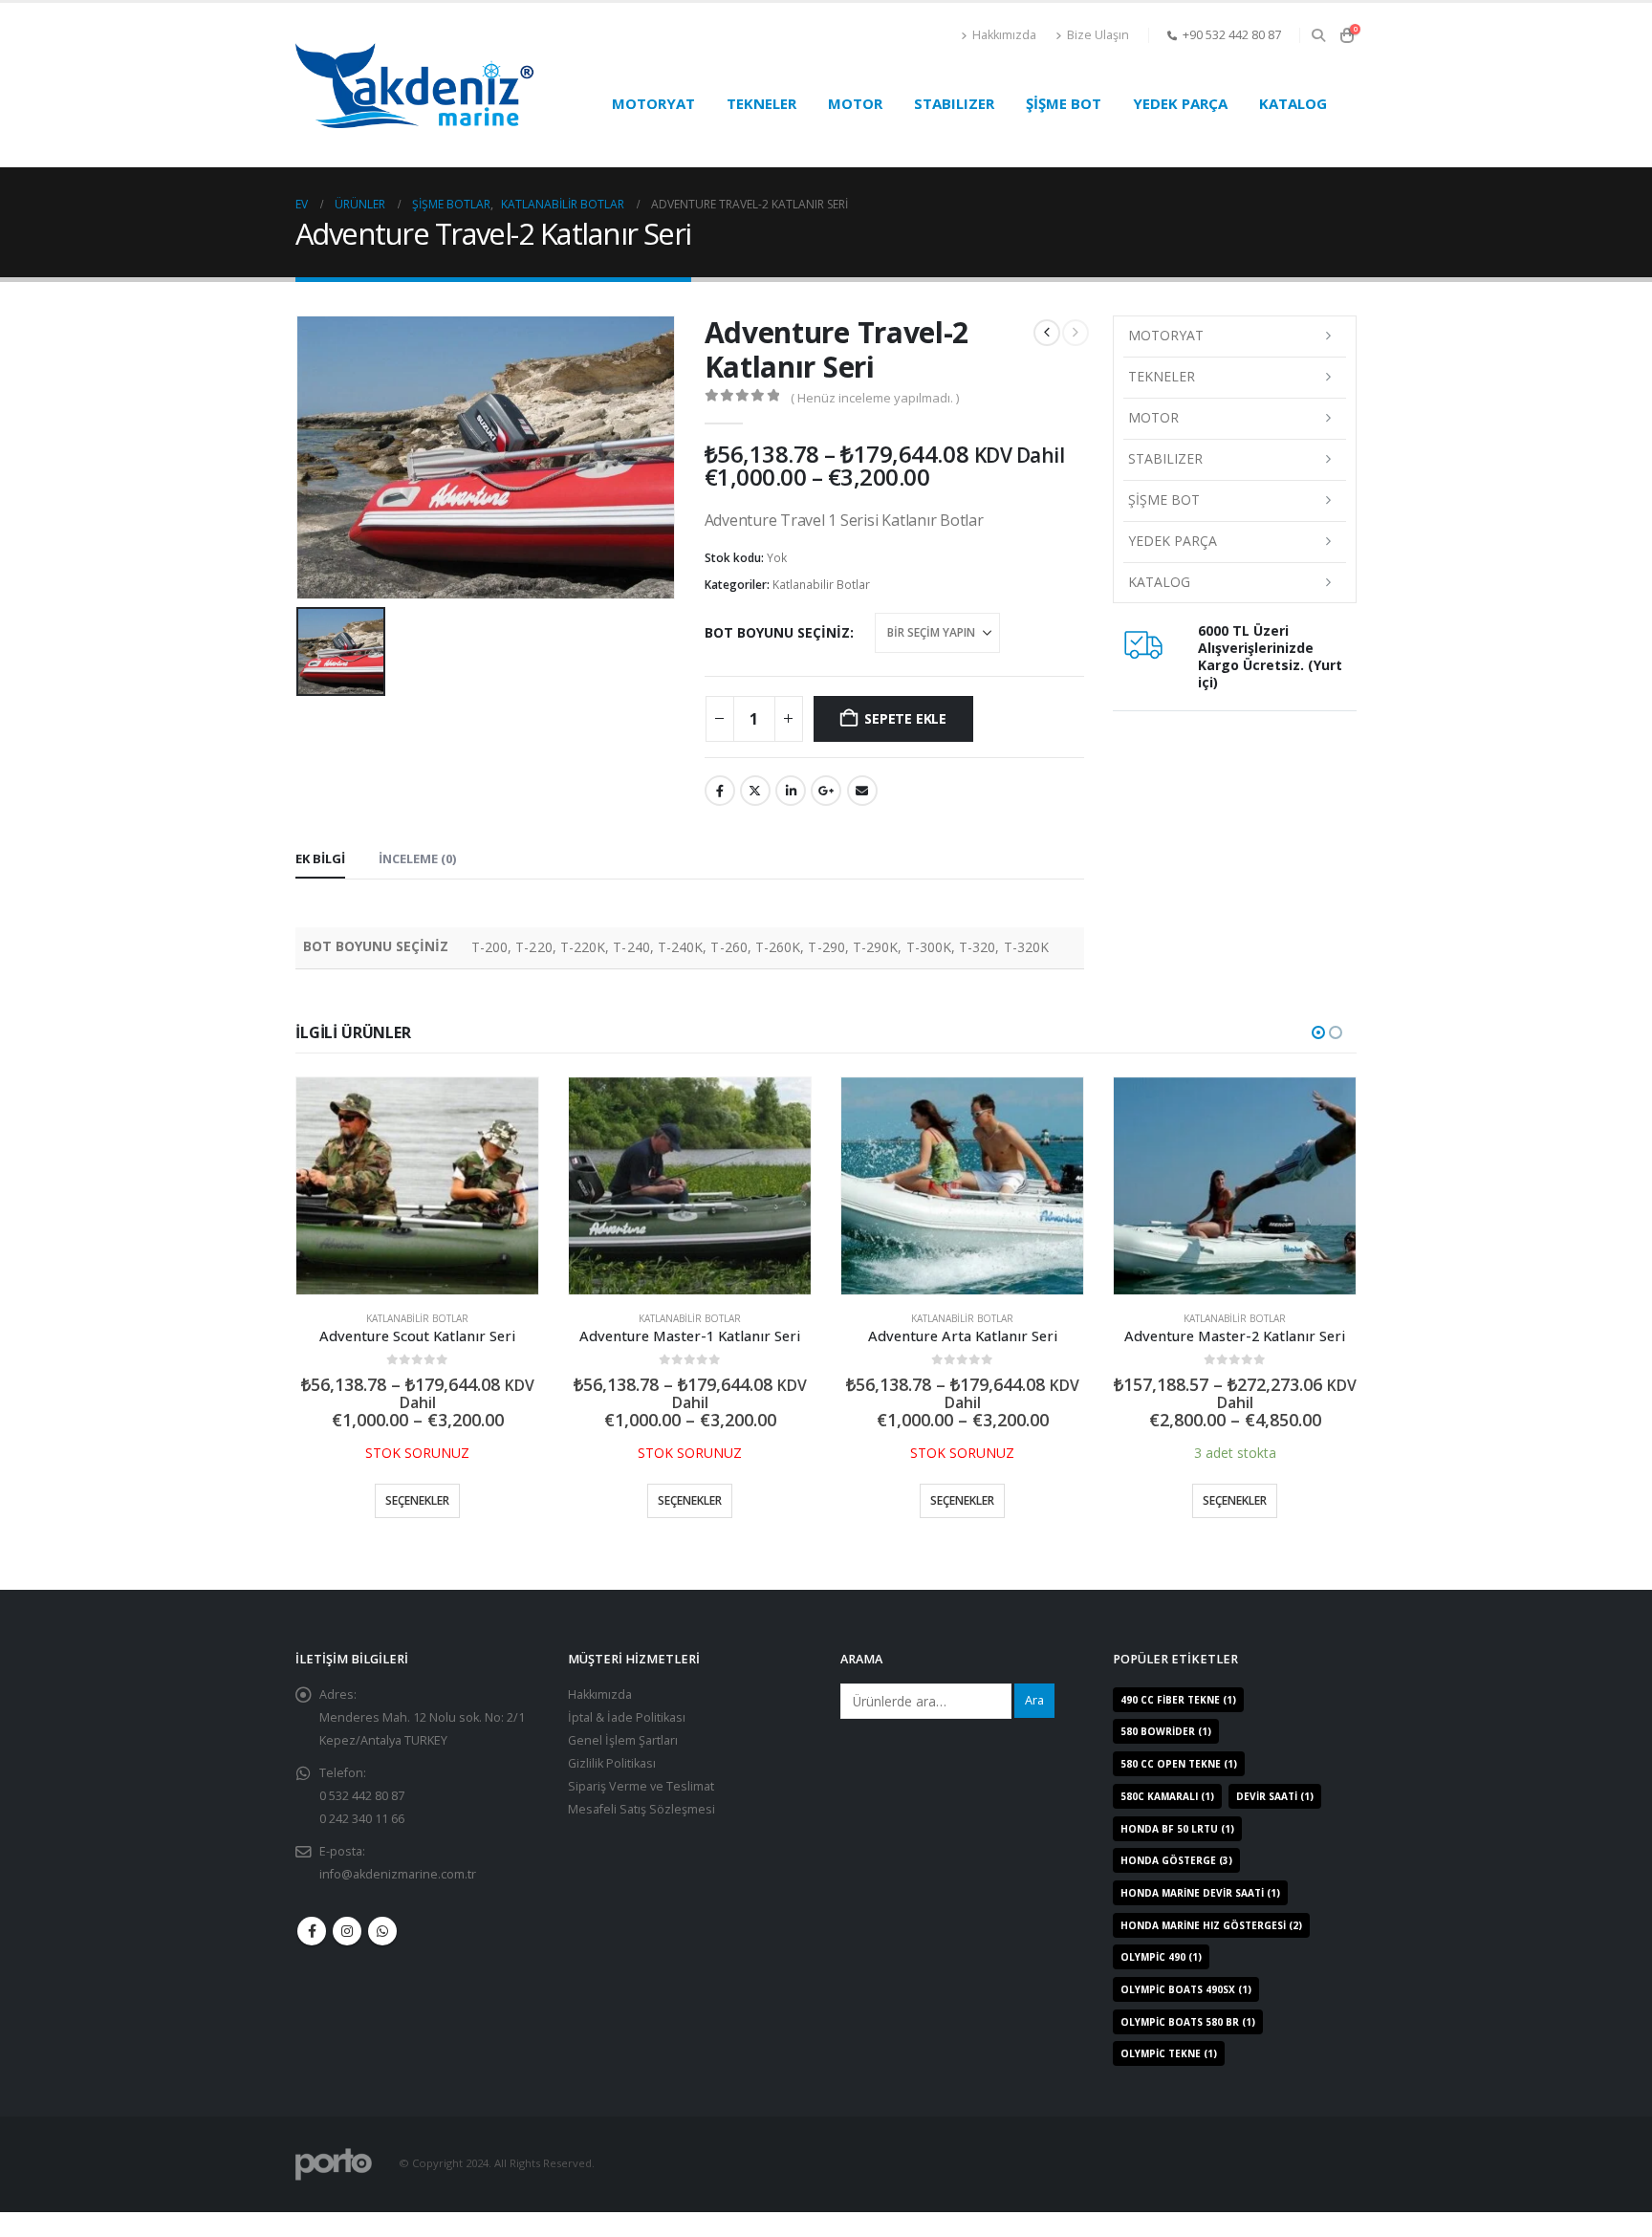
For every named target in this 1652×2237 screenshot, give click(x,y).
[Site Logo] (415, 86)
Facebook (720, 791)
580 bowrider (1166, 1756)
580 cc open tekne (1179, 1788)
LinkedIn (791, 791)
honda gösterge (1176, 1885)
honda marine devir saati (1200, 1917)
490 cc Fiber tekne (1178, 1724)
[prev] (1047, 333)
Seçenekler (417, 1500)
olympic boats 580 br (1188, 2046)
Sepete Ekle (905, 718)
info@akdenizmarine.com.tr (398, 1898)
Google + (826, 791)
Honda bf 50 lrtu (1177, 1853)
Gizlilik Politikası (612, 1787)
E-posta (862, 791)
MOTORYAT (653, 103)
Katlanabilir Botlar (821, 585)
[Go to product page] (417, 1186)
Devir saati (1275, 1820)
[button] (1318, 35)
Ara (1034, 1724)
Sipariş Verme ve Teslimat (641, 1810)
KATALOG (1293, 103)
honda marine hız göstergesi (1211, 1949)
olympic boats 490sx (1186, 2013)
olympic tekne (1169, 2078)
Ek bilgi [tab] (320, 858)
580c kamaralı (1167, 1820)
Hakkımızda (1004, 35)
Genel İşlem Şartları (623, 1764)
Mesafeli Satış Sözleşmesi (641, 1833)
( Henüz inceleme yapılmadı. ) (875, 398)
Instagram (347, 1955)
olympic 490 (1161, 1982)
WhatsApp (382, 1955)
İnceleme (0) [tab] (417, 858)
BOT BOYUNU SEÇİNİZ (777, 632)
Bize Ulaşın (1098, 35)
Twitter (755, 791)
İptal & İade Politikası (627, 1741)
